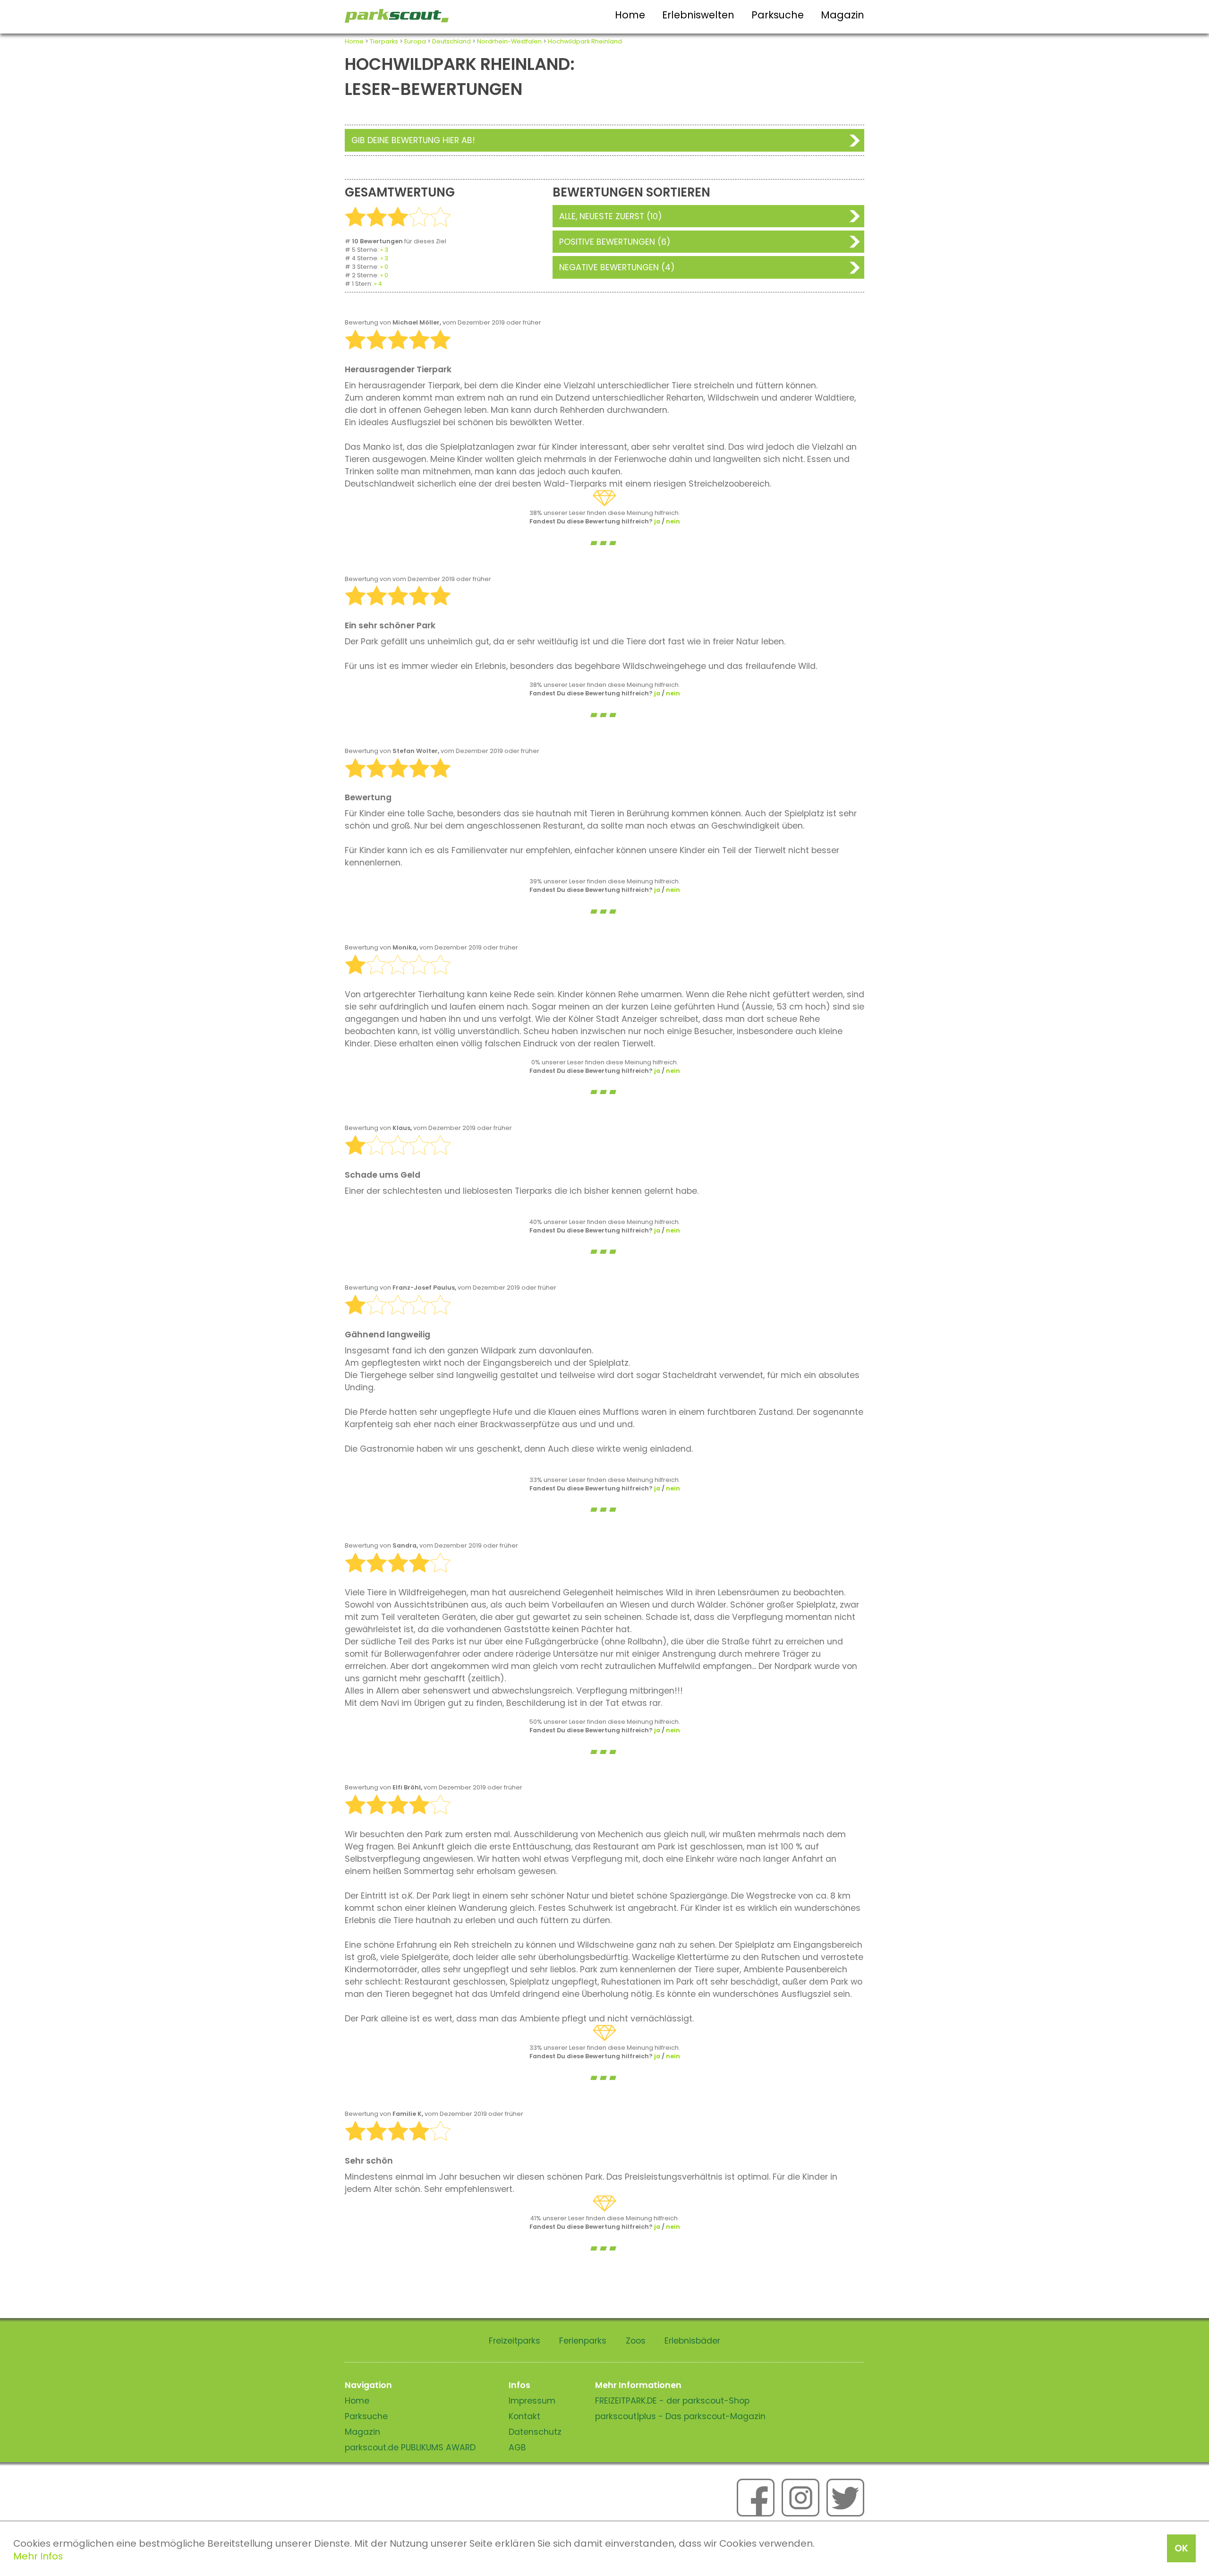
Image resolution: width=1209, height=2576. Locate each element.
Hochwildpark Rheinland (585, 41)
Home (630, 15)
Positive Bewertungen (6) (615, 242)
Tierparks (384, 41)
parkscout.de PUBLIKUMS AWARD (410, 2448)
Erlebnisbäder (692, 2341)
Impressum (532, 2401)
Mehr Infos (38, 2556)
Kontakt (524, 2416)
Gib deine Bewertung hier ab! (413, 140)
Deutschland (451, 41)
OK (1181, 2548)
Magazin (843, 15)
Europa (415, 41)
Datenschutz (535, 2432)
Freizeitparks (515, 2341)
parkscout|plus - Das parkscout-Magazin (680, 2416)
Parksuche (778, 15)
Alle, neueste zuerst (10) (611, 216)
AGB (517, 2448)
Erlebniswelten (698, 15)
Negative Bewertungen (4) (617, 267)
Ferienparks (583, 2341)
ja (657, 521)
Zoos (636, 2341)
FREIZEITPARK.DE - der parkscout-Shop (672, 2401)
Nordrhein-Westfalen (509, 41)
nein (673, 521)
